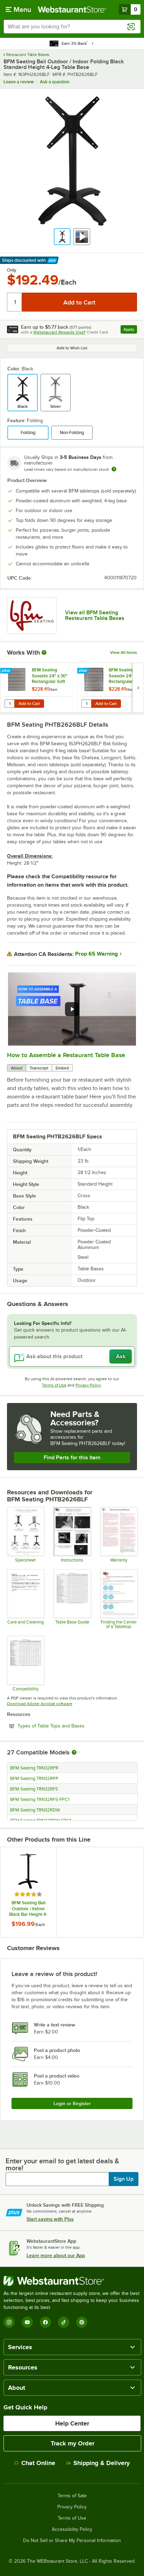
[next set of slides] (138, 688)
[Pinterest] (82, 2322)
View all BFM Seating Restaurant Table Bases (95, 615)
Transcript (39, 1068)
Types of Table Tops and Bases (70, 1726)
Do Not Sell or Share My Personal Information (72, 2541)
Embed (62, 1068)
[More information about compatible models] (74, 1753)
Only (12, 270)
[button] (62, 237)
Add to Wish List (72, 348)
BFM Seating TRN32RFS (34, 1789)
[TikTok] (64, 2322)
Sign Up (124, 2179)
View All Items (124, 652)
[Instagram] (9, 2322)
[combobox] (72, 27)
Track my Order (73, 2443)
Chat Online (38, 2463)
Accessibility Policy (72, 2529)
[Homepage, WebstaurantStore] (72, 9)
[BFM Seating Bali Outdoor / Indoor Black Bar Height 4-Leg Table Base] (28, 1892)
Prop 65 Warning (96, 954)
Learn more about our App (56, 2255)
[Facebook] (45, 2322)
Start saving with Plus (50, 2219)
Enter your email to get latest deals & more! (62, 2164)
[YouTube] (27, 2322)
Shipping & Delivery (102, 2463)
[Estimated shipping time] (114, 469)
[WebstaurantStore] (72, 2281)
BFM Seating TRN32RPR (34, 1768)
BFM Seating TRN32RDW (35, 1810)
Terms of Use (54, 1385)
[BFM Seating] (32, 616)
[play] (72, 1009)
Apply (130, 330)
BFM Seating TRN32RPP (34, 1779)
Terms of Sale (72, 2496)
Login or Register (72, 2103)
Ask (121, 1356)
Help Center (72, 2423)
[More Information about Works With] (44, 652)
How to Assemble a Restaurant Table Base (66, 1055)
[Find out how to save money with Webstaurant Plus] (7, 671)
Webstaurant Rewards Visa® (59, 332)
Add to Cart (29, 704)
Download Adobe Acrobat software (40, 1704)
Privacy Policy (88, 1385)
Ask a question (55, 82)
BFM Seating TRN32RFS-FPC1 (40, 1800)
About (17, 1068)
